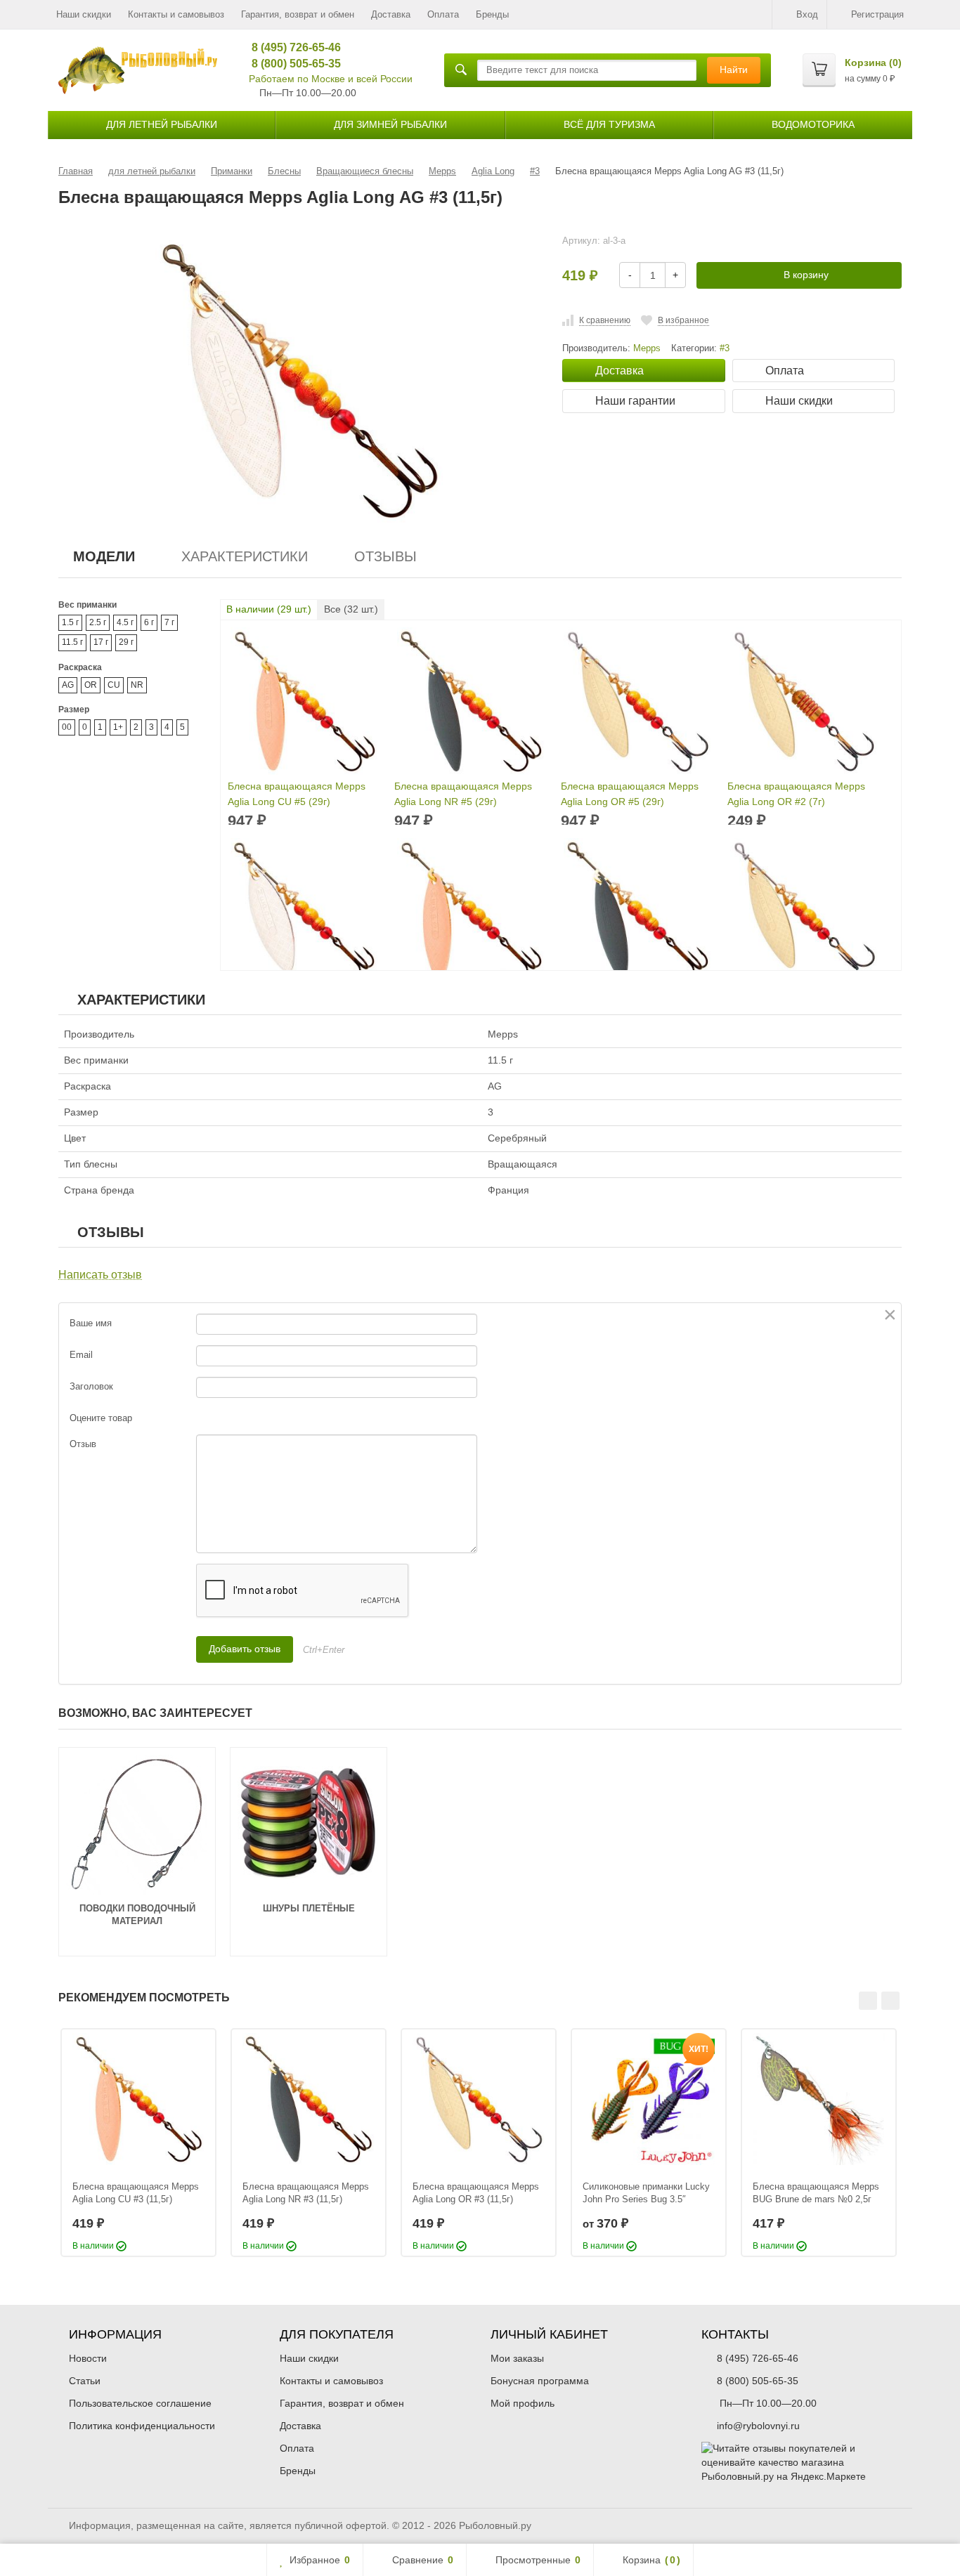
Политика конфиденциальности (142, 2426)
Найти (734, 70)
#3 (725, 348)
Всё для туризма (609, 124)
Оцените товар (101, 1418)
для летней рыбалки (162, 124)
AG (68, 685)
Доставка (391, 14)
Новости (88, 2358)
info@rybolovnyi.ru (758, 2426)
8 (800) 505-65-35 (291, 64)
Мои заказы (517, 2358)
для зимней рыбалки (390, 124)
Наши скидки (84, 14)
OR (91, 685)
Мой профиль (523, 2403)
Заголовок (91, 1386)
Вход (807, 14)
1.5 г (70, 622)
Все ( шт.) (351, 609)
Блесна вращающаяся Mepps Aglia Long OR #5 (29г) (630, 794)
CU (114, 685)
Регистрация (877, 14)
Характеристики (245, 556)
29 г (126, 642)
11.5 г (72, 642)
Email (81, 1355)
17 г (101, 642)
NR (137, 685)
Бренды (492, 14)
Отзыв (83, 1444)
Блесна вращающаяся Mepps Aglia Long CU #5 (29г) (297, 794)
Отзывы (385, 556)
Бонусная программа (540, 2381)
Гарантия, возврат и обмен (298, 14)
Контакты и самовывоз (176, 14)
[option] (138, 2143)
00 (67, 727)
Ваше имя (91, 1323)
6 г (149, 622)
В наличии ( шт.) (269, 609)
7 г (169, 622)
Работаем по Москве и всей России (331, 79)
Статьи (85, 2381)
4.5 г (125, 622)
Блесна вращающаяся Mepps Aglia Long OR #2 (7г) (796, 794)
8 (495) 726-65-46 (291, 47)
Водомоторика (813, 124)
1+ (118, 727)
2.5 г (98, 622)
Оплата (443, 14)
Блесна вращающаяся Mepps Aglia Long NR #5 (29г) (463, 794)
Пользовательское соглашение (140, 2403)
